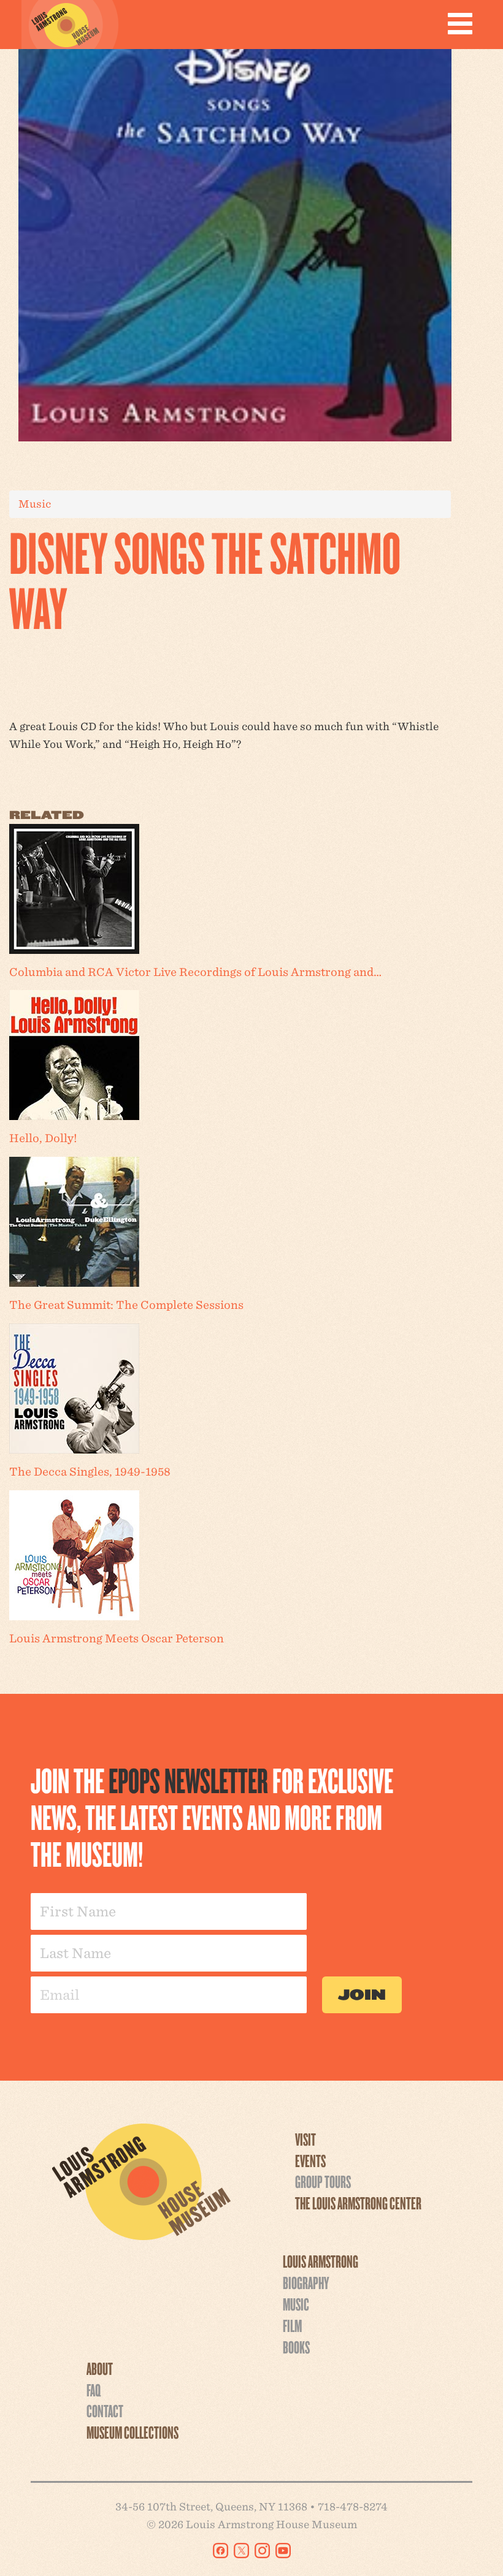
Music (35, 504)
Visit (305, 2139)
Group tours (323, 2181)
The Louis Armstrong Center (358, 2203)
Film (292, 2325)
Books (296, 2347)
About (100, 2368)
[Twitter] (241, 2551)
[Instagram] (262, 2551)
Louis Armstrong (321, 2261)
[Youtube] (283, 2551)
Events (310, 2160)
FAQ (94, 2390)
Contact (105, 2410)
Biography (306, 2282)
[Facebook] (221, 2551)
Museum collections (132, 2432)
